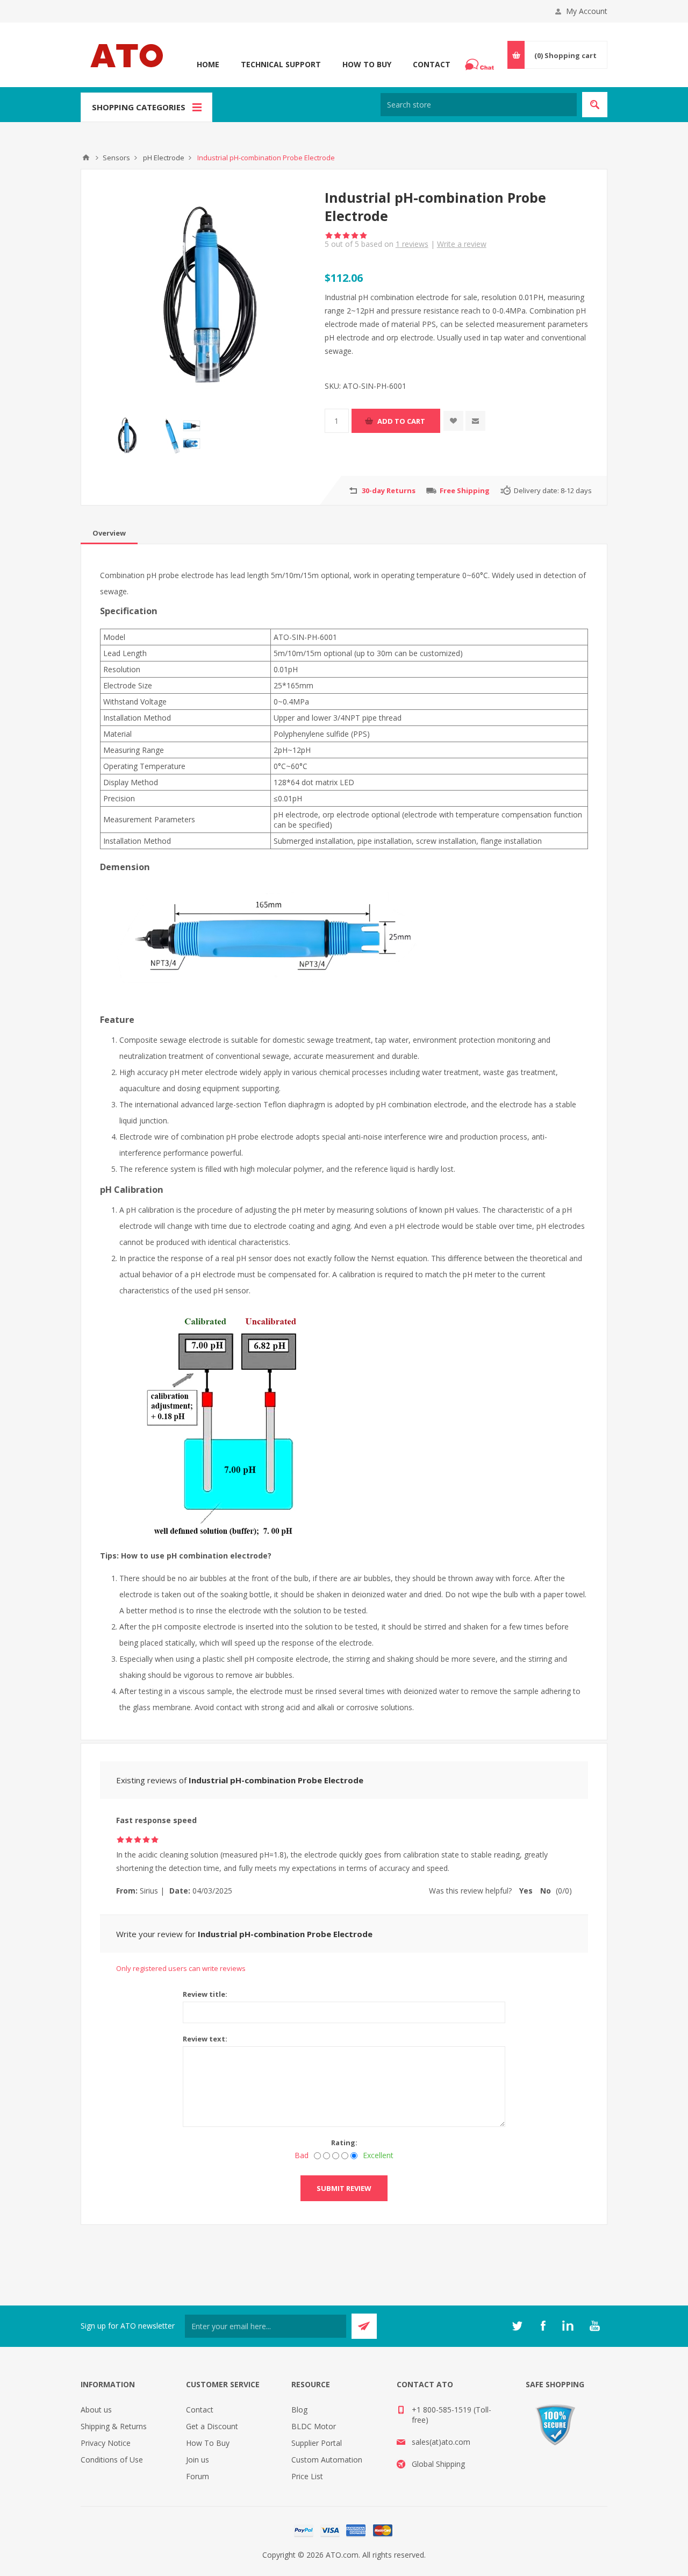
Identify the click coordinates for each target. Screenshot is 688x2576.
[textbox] (479, 105)
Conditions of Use (112, 2460)
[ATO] (86, 158)
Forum (198, 2476)
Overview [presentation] (109, 533)
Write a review (462, 244)
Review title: (205, 1994)
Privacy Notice (106, 2443)
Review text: (205, 2039)
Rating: (344, 2143)
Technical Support (281, 64)
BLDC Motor (314, 2426)
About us (96, 2410)
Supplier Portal (317, 2443)
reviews (412, 244)
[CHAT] (481, 65)
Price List (307, 2476)
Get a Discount (212, 2426)
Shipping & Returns (114, 2426)
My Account (587, 11)
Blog (299, 2410)
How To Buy (367, 64)
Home (208, 64)
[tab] (109, 533)
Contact (432, 64)
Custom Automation (327, 2460)
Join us (198, 2460)
